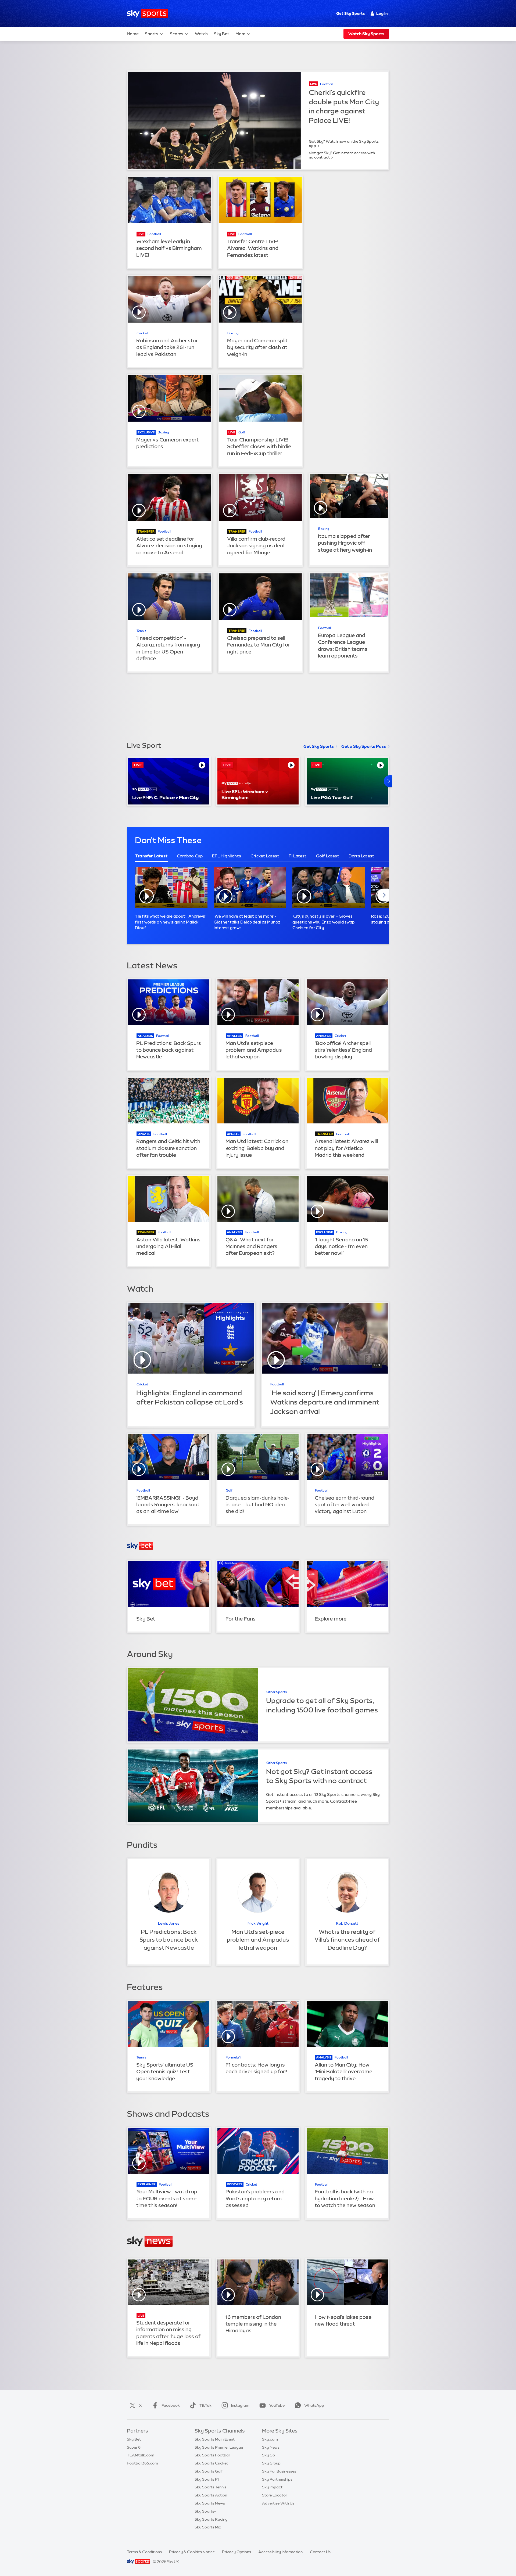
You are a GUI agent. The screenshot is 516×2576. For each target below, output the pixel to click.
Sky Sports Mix (208, 2527)
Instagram (240, 2405)
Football (327, 84)
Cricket (142, 333)
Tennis (141, 631)
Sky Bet (222, 34)
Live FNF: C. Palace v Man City (165, 797)
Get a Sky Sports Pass (364, 746)
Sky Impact (272, 2487)
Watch (201, 34)
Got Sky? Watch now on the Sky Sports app (344, 143)
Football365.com (142, 2463)
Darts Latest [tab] (361, 856)
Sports (152, 34)
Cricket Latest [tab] (265, 856)
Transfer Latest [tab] (151, 856)
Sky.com (270, 2439)
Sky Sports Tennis (210, 2487)
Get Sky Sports (350, 13)
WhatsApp (314, 2405)
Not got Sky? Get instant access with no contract (342, 155)
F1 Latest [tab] (298, 856)
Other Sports (277, 1692)
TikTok (205, 2405)
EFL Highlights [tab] (227, 856)
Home (133, 34)
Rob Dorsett (347, 1923)
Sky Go (268, 2455)
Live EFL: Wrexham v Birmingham (245, 794)
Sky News (271, 2447)
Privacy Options (236, 2552)
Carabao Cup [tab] (190, 856)
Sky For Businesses (279, 2471)
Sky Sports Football (212, 2455)
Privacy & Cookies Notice (192, 2552)
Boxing (233, 333)
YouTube (277, 2405)
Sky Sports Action (211, 2495)
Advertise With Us (278, 2503)
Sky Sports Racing (211, 2519)
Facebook (171, 2405)
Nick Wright (258, 1923)
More (240, 34)
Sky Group (271, 2463)
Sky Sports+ (205, 2511)
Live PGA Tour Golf (332, 797)
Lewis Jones (169, 1923)
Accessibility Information (280, 2552)
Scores (177, 34)
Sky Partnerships (277, 2479)
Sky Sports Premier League (219, 2447)
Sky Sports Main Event (215, 2439)
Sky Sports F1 (207, 2479)
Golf (242, 432)
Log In (382, 13)
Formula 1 (233, 2057)
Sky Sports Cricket (211, 2463)
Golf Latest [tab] (328, 856)
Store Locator (275, 2495)
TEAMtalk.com (141, 2455)
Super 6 (134, 2447)
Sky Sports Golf (209, 2471)
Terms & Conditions (144, 2552)
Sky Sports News (210, 2503)
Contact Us (320, 2552)
